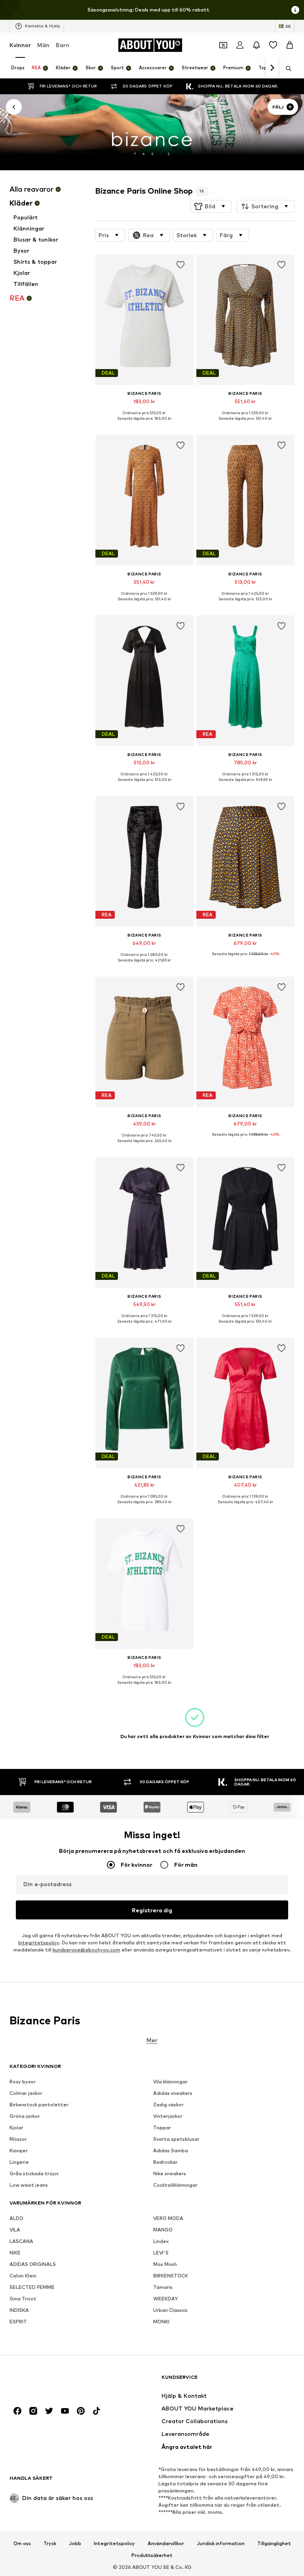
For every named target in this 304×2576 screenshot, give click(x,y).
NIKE (15, 2253)
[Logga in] (240, 45)
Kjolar (16, 2128)
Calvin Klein (23, 2276)
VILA (15, 2230)
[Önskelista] (273, 45)
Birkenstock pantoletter (39, 2105)
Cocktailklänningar (175, 2185)
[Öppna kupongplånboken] (223, 45)
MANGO (163, 2230)
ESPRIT (18, 2322)
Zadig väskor (168, 2105)
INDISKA (19, 2310)
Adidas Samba (171, 2150)
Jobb (75, 2544)
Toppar (162, 2128)
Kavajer (19, 2150)
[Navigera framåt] (272, 68)
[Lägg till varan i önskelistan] (180, 265)
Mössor (18, 2139)
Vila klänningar (170, 2082)
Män (43, 45)
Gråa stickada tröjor (34, 2173)
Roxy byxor (23, 2082)
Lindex (161, 2241)
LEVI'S (161, 2253)
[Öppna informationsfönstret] (295, 10)
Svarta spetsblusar (176, 2139)
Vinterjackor (168, 2116)
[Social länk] (17, 2411)
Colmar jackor (26, 2093)
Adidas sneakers (173, 2093)
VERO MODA (168, 2218)
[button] (211, 206)
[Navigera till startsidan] (53, 2381)
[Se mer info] (144, 424)
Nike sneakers (170, 2173)
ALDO (16, 2218)
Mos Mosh (165, 2264)
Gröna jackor (25, 2116)
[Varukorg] (290, 45)
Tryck (50, 2544)
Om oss (22, 2544)
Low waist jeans (29, 2185)
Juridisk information (221, 2544)
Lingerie (19, 2162)
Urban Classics (170, 2310)
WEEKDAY (165, 2299)
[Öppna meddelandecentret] (256, 45)
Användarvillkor (166, 2544)
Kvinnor (20, 45)
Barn (63, 45)
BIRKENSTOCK (171, 2276)
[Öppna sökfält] (286, 69)
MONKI (161, 2322)
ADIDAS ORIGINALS (33, 2264)
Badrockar (165, 2162)
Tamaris (163, 2287)
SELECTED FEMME (32, 2287)
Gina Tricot (23, 2299)
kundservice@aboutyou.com (86, 1950)
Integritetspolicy (39, 1943)
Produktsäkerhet (152, 2555)
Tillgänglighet (274, 2544)
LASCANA (21, 2241)
